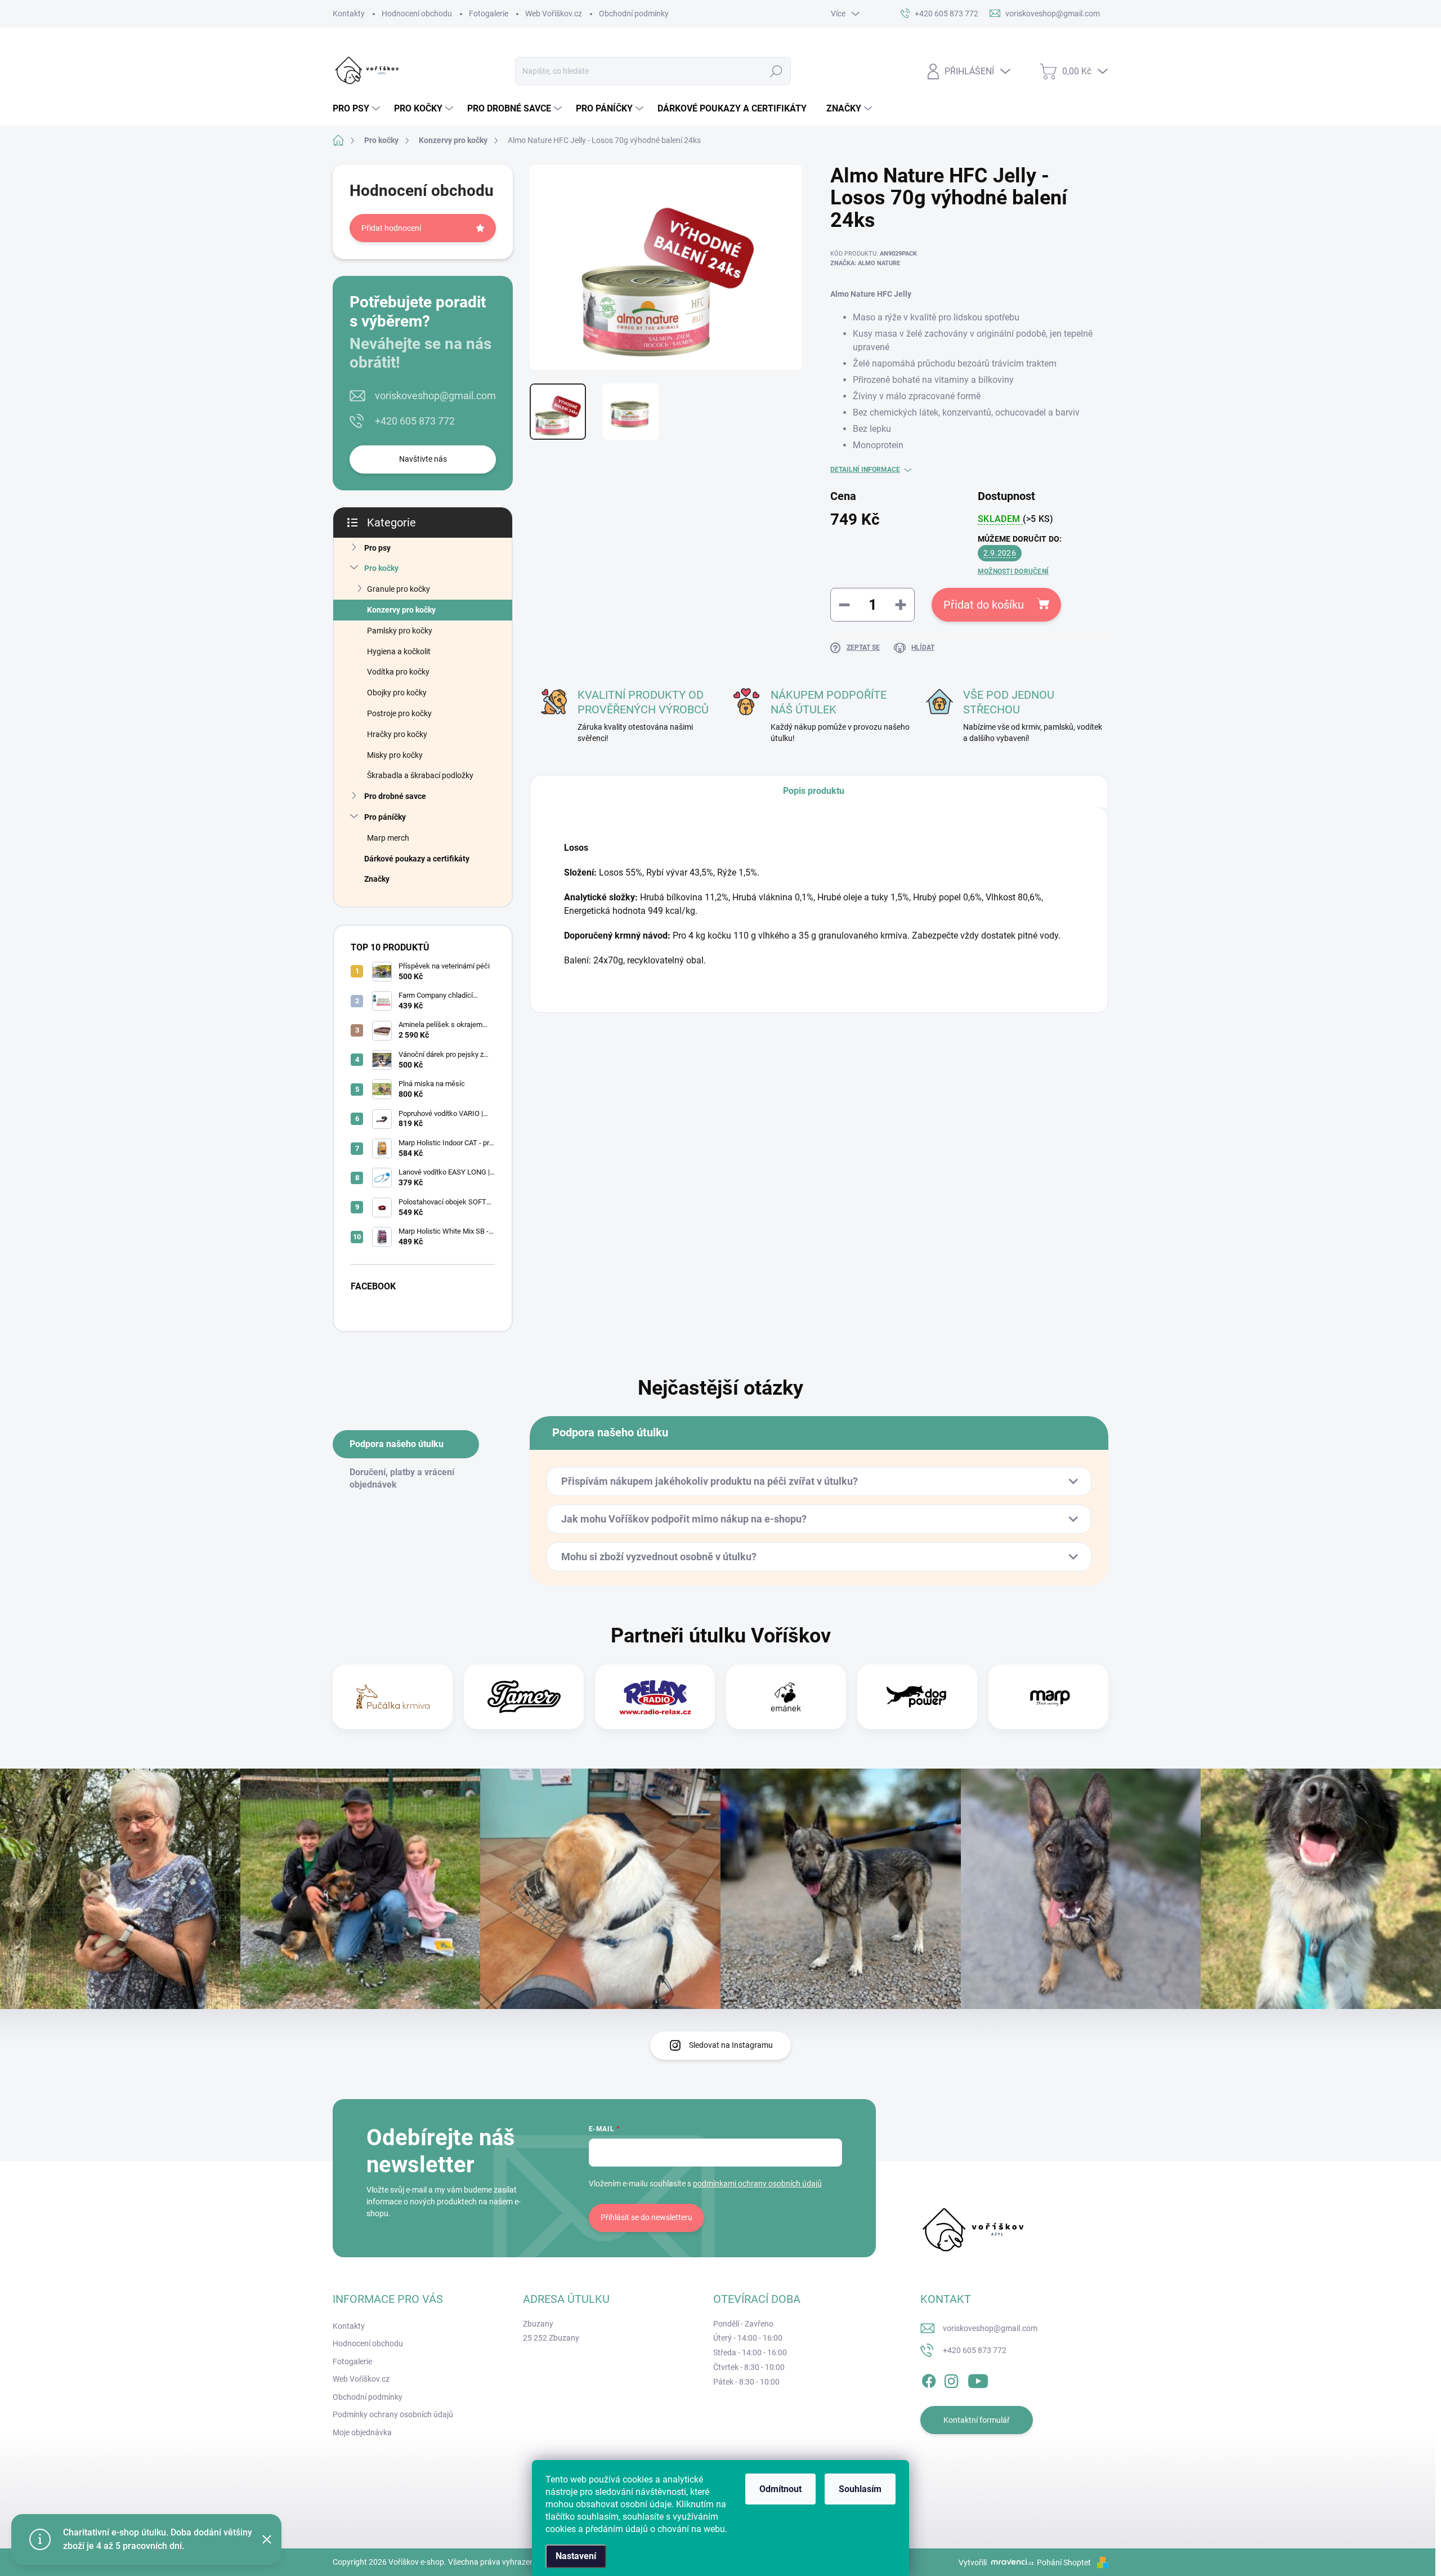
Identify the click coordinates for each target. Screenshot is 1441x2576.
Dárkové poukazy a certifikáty (417, 859)
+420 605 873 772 (415, 421)
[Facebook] (929, 2379)
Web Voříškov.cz (554, 14)
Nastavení (576, 2556)
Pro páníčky (385, 817)
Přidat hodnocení (391, 228)
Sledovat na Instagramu (731, 2045)
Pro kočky (381, 568)
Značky (377, 879)
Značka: (865, 263)
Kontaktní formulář (977, 2420)
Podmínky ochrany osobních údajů (393, 2414)
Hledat (777, 71)
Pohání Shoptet (1065, 2562)
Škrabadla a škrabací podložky (420, 775)
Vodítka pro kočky (398, 672)
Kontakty (349, 14)
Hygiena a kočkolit (399, 651)
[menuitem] (358, 109)
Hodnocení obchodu (417, 14)
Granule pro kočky (399, 589)
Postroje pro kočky (399, 713)
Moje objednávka (362, 2432)
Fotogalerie (489, 14)
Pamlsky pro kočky (400, 631)
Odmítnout (780, 2489)
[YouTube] (978, 2379)
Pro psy (377, 548)
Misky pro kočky (395, 755)
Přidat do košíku (984, 605)
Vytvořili (973, 2562)
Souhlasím (860, 2489)
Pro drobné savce (395, 796)
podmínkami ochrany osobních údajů (757, 2184)
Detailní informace (865, 470)
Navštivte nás (423, 459)
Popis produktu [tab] (814, 791)
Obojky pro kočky (397, 693)
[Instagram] (951, 2379)
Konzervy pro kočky (401, 610)
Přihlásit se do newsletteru (646, 2217)
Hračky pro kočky (397, 734)
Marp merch (388, 838)
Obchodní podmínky (634, 14)
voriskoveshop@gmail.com (435, 396)
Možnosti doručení (1013, 572)
